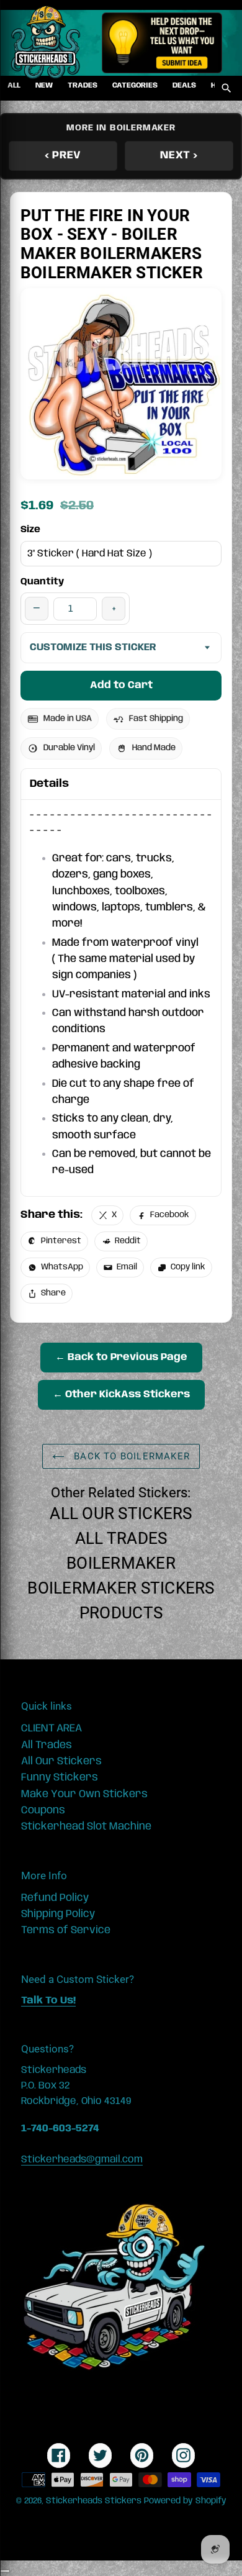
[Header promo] (162, 43)
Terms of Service (66, 1930)
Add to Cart (121, 685)
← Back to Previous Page (121, 1357)
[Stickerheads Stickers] (46, 43)
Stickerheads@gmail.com (82, 2160)
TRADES (83, 85)
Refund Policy (55, 1898)
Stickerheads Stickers (94, 2501)
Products (121, 1613)
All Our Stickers (121, 1513)
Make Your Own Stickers (84, 1794)
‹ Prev (63, 155)
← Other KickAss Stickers (121, 1395)
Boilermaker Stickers (121, 1588)
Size (30, 530)
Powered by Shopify (185, 2501)
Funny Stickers (60, 1777)
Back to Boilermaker (130, 1456)
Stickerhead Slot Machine (86, 1826)
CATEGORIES (135, 85)
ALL (14, 85)
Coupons (43, 1810)
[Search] (226, 88)
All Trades (121, 1538)
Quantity (42, 582)
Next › (179, 155)
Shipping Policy (58, 1914)
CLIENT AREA (52, 1728)
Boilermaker (121, 1563)
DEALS (184, 85)
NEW (44, 85)
